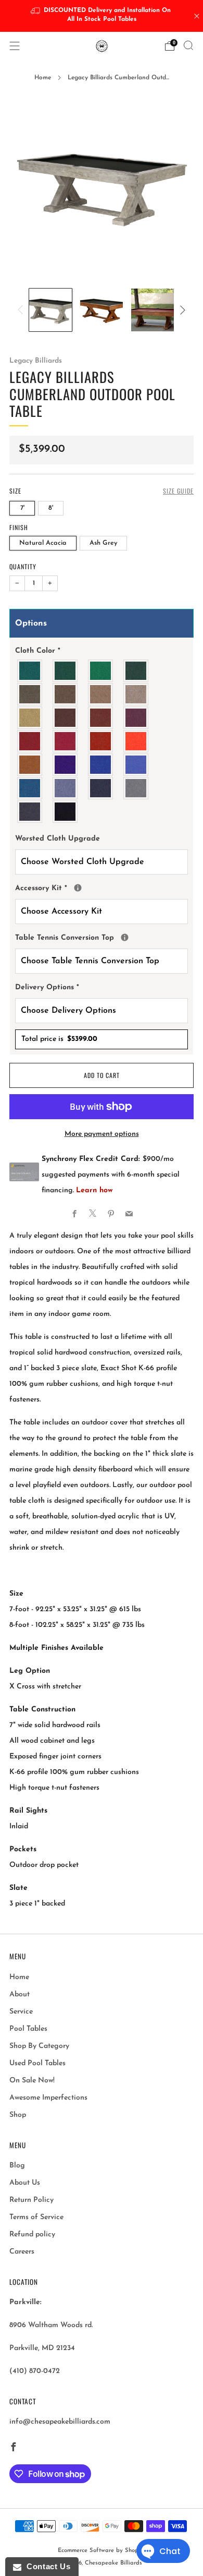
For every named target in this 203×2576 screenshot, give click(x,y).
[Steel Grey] (136, 788)
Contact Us (46, 2566)
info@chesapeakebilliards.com (60, 2422)
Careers (22, 2252)
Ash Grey (103, 543)
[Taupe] (66, 694)
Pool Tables (28, 2029)
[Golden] (30, 718)
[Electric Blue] (136, 765)
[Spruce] (136, 671)
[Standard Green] (30, 671)
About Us (25, 2183)
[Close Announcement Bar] (197, 16)
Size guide (178, 491)
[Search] (188, 45)
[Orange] (136, 741)
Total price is (59, 1039)
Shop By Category (39, 2046)
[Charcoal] (30, 812)
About (20, 1994)
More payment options (102, 1134)
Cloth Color (38, 651)
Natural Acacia (43, 543)
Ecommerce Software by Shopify (102, 2551)
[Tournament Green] (101, 671)
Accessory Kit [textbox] (102, 886)
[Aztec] (30, 765)
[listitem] (102, 16)
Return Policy (31, 2200)
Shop (18, 2115)
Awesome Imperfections (48, 2098)
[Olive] (30, 694)
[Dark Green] (66, 671)
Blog (17, 2166)
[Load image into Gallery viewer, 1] (50, 310)
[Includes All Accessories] (125, 937)
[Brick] (101, 718)
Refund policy (32, 2234)
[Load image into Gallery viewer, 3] (153, 310)
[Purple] (66, 765)
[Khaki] (136, 694)
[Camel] (101, 694)
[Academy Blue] (66, 788)
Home (43, 78)
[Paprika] (101, 741)
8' (51, 508)
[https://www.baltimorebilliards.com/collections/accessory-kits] (78, 888)
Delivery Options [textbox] (47, 987)
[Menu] (15, 46)
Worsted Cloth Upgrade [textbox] (58, 839)
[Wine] (136, 718)
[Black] (66, 812)
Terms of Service (36, 2217)
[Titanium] (101, 788)
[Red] (66, 741)
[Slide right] (181, 310)
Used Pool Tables (37, 2063)
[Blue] (30, 788)
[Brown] (66, 718)
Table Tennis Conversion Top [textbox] (102, 936)
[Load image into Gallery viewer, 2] (102, 310)
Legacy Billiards (36, 361)
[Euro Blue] (101, 765)
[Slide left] (22, 310)
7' (22, 508)
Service (21, 2012)
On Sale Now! (32, 2081)
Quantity (23, 566)
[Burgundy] (30, 741)
